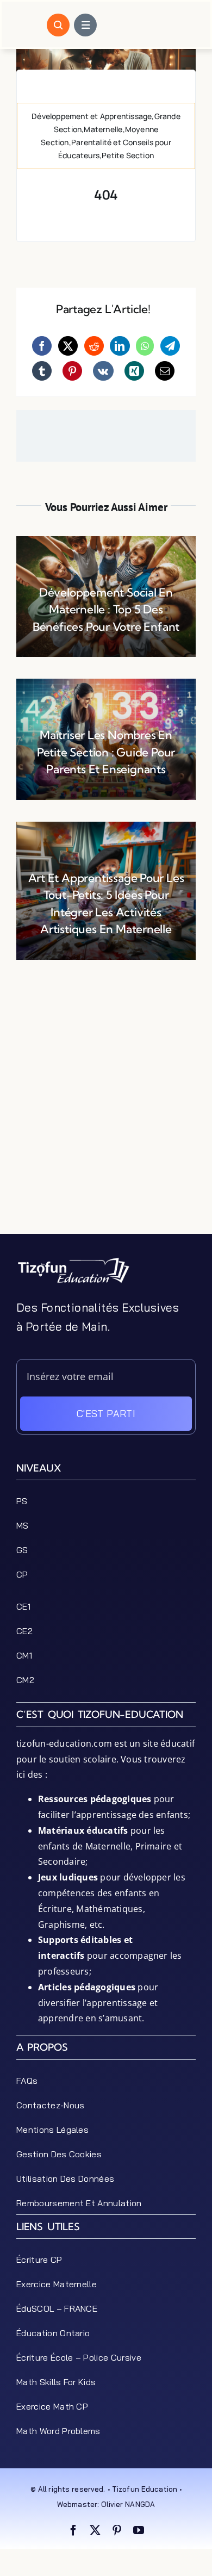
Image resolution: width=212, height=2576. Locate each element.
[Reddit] (94, 346)
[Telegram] (170, 346)
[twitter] (95, 2530)
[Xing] (134, 371)
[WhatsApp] (145, 346)
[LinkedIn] (120, 346)
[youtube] (139, 2530)
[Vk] (103, 371)
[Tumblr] (42, 371)
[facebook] (73, 2530)
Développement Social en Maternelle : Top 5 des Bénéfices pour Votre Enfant (106, 609)
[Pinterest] (72, 371)
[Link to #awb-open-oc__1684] (85, 25)
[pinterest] (117, 2530)
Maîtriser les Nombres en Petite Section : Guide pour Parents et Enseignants (106, 752)
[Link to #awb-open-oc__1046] (58, 25)
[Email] (165, 371)
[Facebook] (42, 346)
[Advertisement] (106, 1128)
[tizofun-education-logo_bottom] (73, 1261)
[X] (68, 346)
